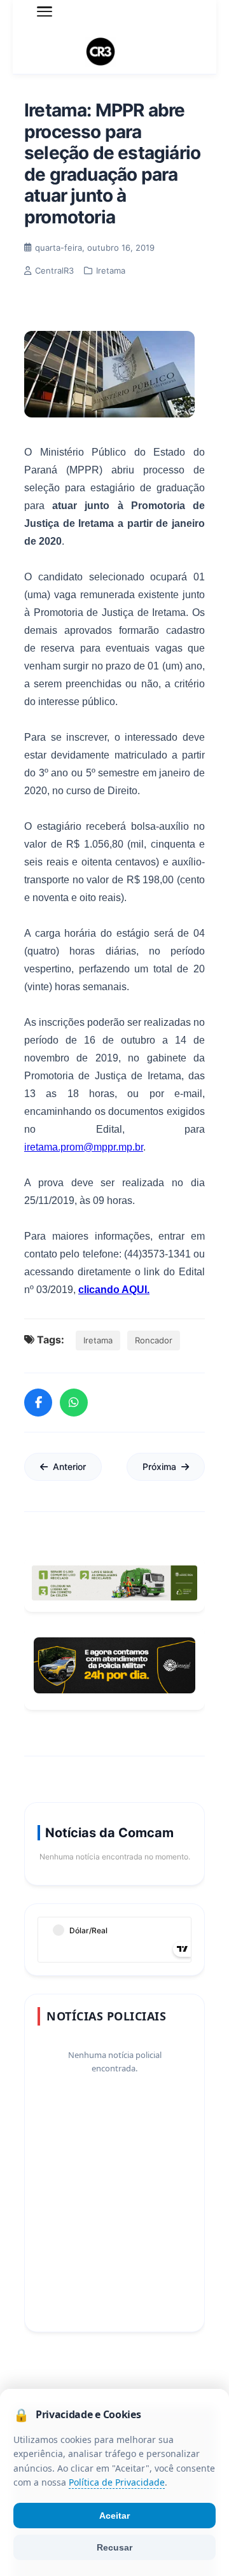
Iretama (98, 1340)
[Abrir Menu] (45, 11)
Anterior (69, 1466)
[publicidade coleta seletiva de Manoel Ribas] (114, 1583)
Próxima (159, 1466)
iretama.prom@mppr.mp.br (84, 1147)
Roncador (154, 1340)
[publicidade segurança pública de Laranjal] (114, 1665)
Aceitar (114, 2516)
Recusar (114, 2547)
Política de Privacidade (117, 2483)
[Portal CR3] (114, 52)
